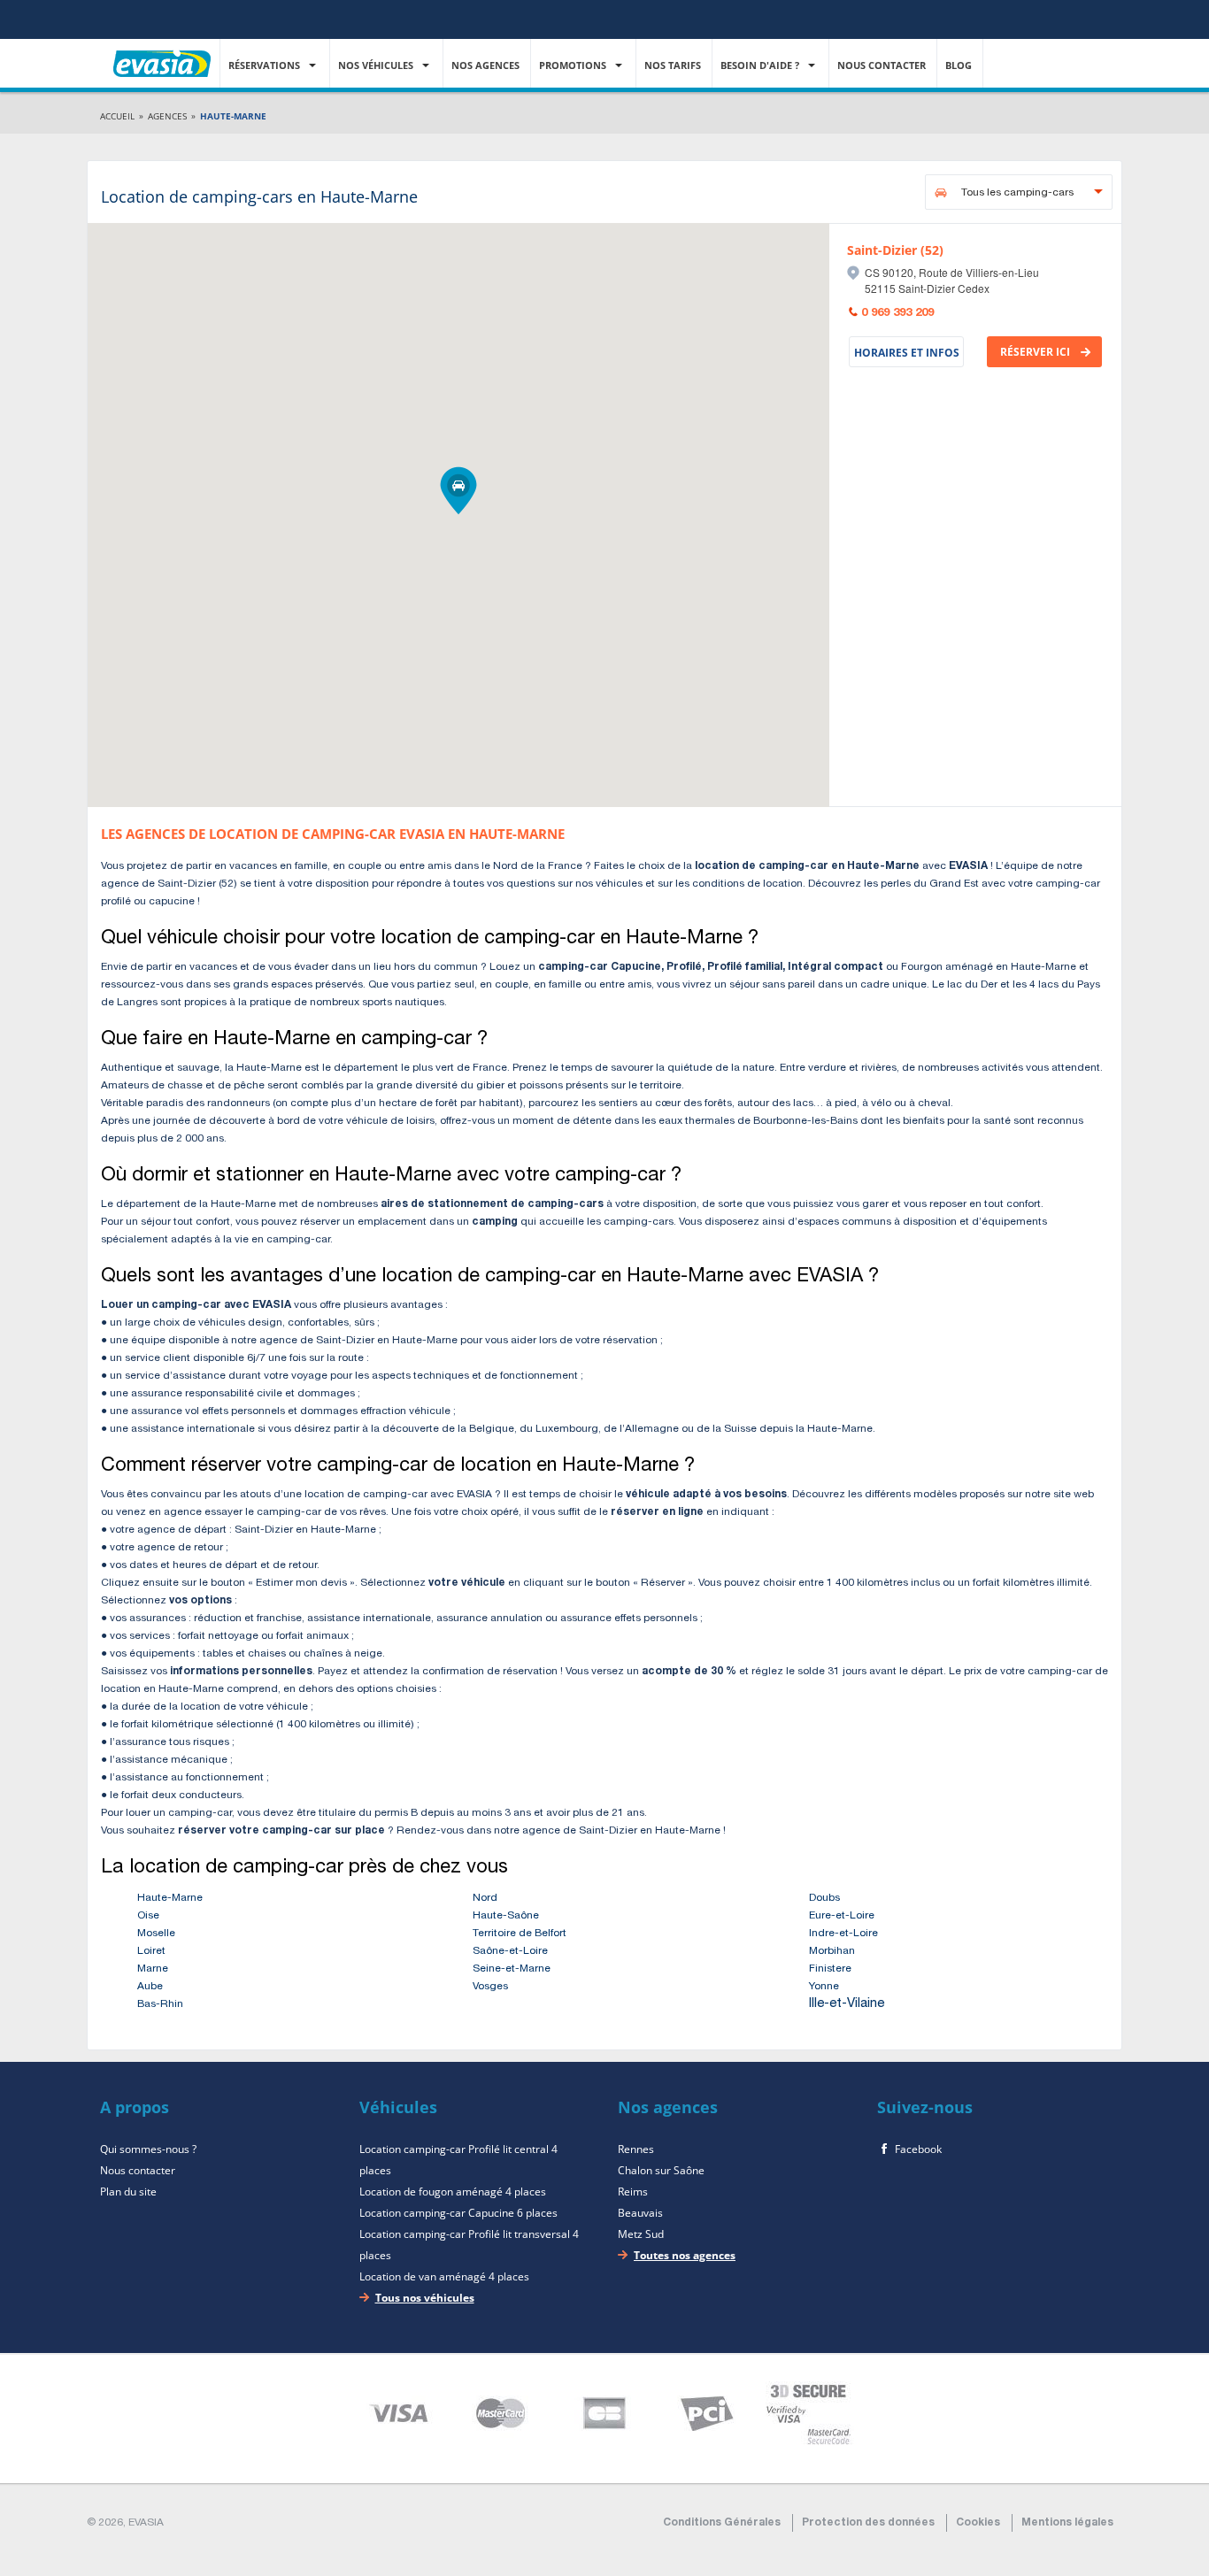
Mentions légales (1067, 2523)
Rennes (636, 2149)
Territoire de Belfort (520, 1934)
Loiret (151, 1951)
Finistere (830, 1969)
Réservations (266, 65)
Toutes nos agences (685, 2255)
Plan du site (128, 2192)
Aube (150, 1987)
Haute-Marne (170, 1898)
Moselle (156, 1934)
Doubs (824, 1898)
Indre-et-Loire (843, 1934)
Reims (633, 2192)
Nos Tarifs (674, 65)
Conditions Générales (722, 2523)
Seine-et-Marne (512, 1969)
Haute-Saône (506, 1916)
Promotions (574, 65)
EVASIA (162, 52)
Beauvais (640, 2213)
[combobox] (1019, 192)
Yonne (824, 1987)
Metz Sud (641, 2234)
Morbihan (832, 1951)
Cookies (978, 2523)
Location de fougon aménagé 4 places (453, 2192)
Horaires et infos (907, 353)
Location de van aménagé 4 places (444, 2276)
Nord (485, 1898)
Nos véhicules (377, 65)
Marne (153, 1969)
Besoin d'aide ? (761, 65)
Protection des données (868, 2523)
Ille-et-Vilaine (847, 2004)
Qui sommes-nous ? (148, 2149)
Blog (960, 65)
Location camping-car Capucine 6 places (458, 2213)
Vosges (490, 1987)
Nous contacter (883, 65)
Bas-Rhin (160, 2004)
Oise (148, 1916)
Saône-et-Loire (510, 1951)
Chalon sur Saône (661, 2170)
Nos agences (487, 65)
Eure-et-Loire (842, 1916)
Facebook (918, 2149)
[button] (458, 491)
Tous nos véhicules (425, 2298)
